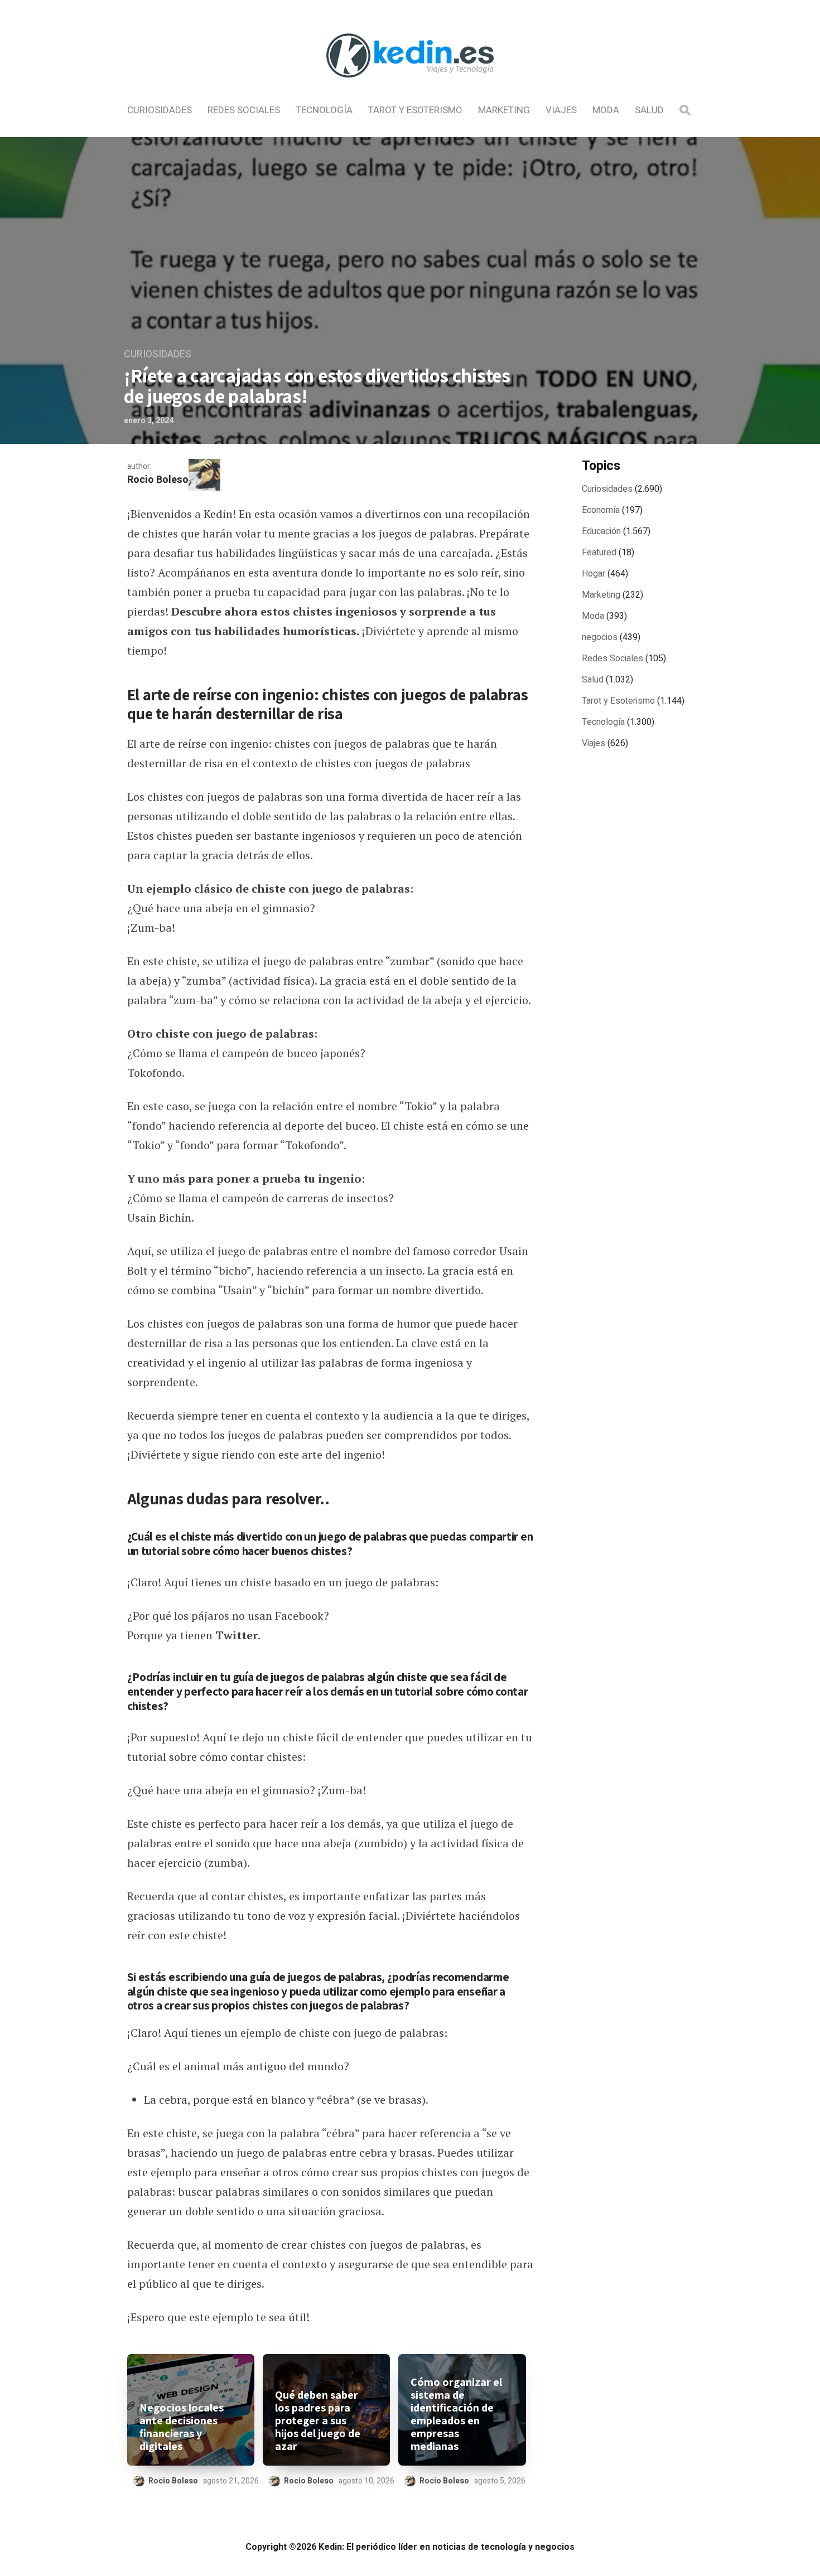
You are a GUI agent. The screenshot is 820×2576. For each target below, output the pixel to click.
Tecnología (324, 110)
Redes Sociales (244, 110)
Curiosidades (160, 110)
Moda (606, 110)
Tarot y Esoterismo (415, 110)
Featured (599, 553)
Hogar (594, 574)
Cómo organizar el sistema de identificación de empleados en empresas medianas (456, 2414)
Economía (601, 510)
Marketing (504, 110)
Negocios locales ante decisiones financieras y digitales (182, 2427)
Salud (649, 110)
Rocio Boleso (158, 480)
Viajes (561, 110)
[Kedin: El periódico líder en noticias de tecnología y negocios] (410, 87)
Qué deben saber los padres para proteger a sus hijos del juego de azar (318, 2421)
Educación (601, 531)
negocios (600, 637)
